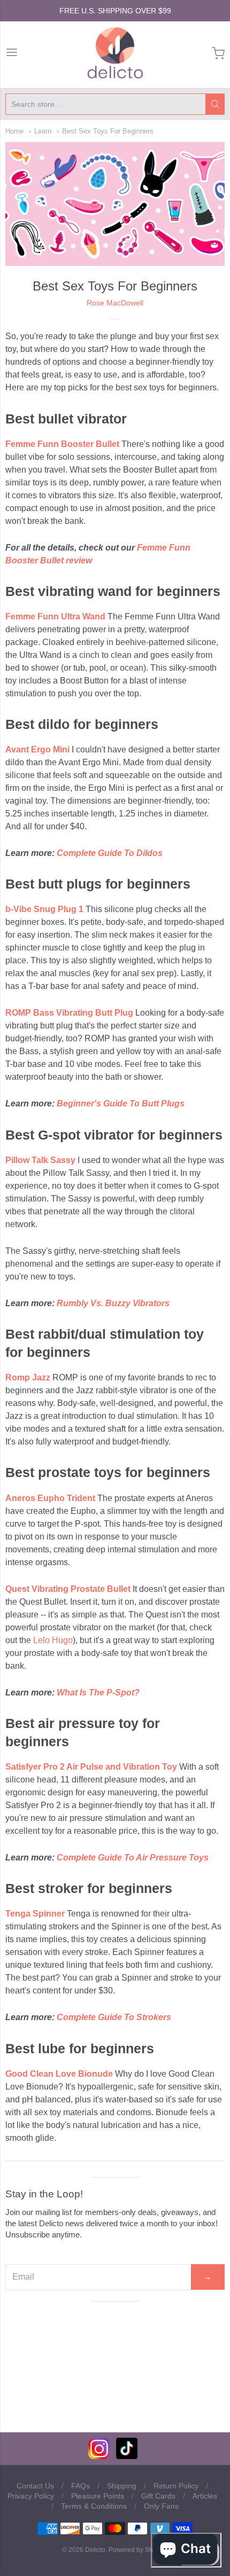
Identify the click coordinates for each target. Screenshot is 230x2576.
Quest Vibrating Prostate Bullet (68, 1589)
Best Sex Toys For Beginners (108, 131)
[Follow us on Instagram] (99, 2456)
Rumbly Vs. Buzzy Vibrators (113, 1303)
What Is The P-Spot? (98, 1693)
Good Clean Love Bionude (59, 2074)
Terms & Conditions (94, 2506)
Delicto (95, 2550)
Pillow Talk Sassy (40, 1160)
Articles (205, 2496)
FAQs (80, 2486)
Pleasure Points (98, 2496)
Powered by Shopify (137, 2550)
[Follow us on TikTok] (127, 2456)
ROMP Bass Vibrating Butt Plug (69, 1013)
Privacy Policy (31, 2496)
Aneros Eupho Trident (50, 1498)
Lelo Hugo (53, 1640)
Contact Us (35, 2486)
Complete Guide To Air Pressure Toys (133, 1858)
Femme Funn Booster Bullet (62, 444)
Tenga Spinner (35, 1914)
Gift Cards (158, 2496)
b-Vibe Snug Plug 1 (44, 909)
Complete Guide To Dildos (110, 853)
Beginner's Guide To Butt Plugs (121, 1104)
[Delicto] (115, 53)
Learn (43, 131)
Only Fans (161, 2506)
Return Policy (176, 2486)
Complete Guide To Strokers (114, 2017)
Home (14, 131)
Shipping (122, 2486)
